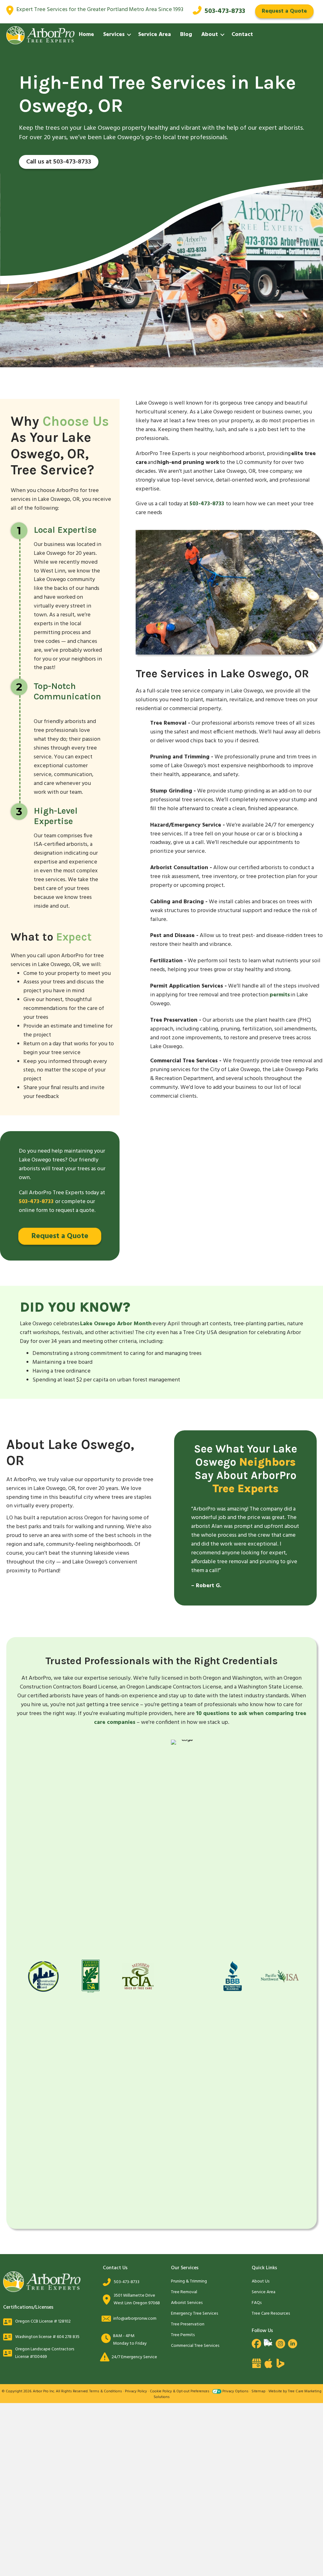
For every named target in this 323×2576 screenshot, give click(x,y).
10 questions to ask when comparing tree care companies (200, 1718)
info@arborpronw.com (135, 2319)
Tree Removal (184, 2292)
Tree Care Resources (271, 2314)
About (210, 35)
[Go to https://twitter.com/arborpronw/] (268, 2344)
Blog (186, 35)
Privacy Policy (136, 2391)
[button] (129, 35)
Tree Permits (183, 2335)
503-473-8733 (36, 1202)
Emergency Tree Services (194, 2314)
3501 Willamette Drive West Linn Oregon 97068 (137, 2299)
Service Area (155, 35)
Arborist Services (187, 2303)
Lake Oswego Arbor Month (116, 1324)
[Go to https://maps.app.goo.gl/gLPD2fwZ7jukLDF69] (256, 2365)
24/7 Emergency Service (134, 2357)
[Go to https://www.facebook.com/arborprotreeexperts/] (256, 2345)
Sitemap (258, 2391)
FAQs (257, 2303)
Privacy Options (235, 2391)
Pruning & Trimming (189, 2281)
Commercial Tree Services (195, 2346)
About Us (261, 2281)
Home (86, 35)
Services (114, 35)
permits (280, 995)
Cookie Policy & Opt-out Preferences (180, 2391)
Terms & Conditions (106, 2391)
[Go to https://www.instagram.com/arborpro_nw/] (280, 2345)
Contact (242, 35)
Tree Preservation (188, 2324)
